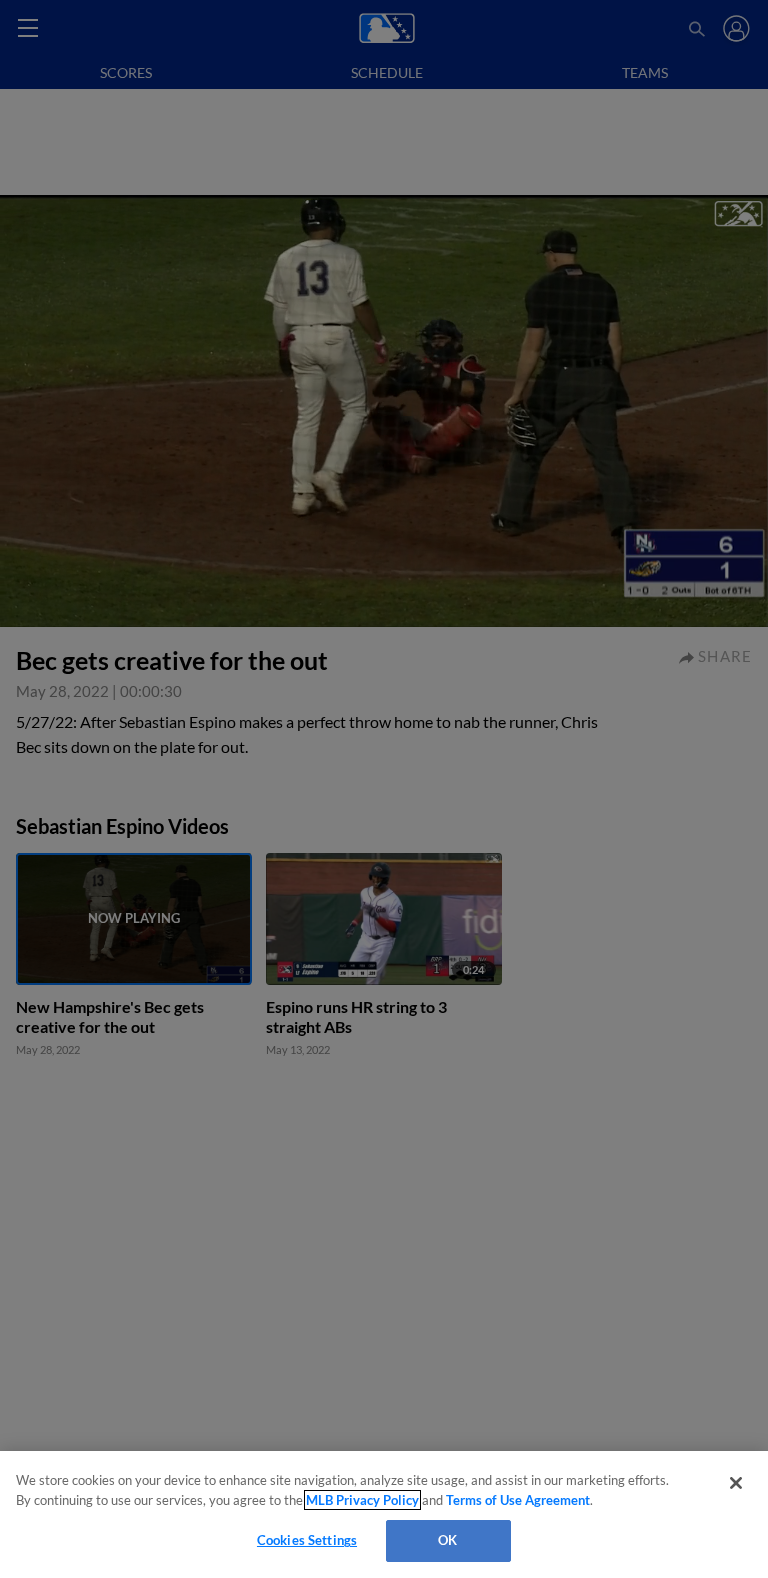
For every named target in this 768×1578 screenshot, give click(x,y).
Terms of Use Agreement (518, 1500)
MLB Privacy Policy (362, 1500)
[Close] (736, 1483)
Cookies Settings (307, 1540)
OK (447, 1540)
